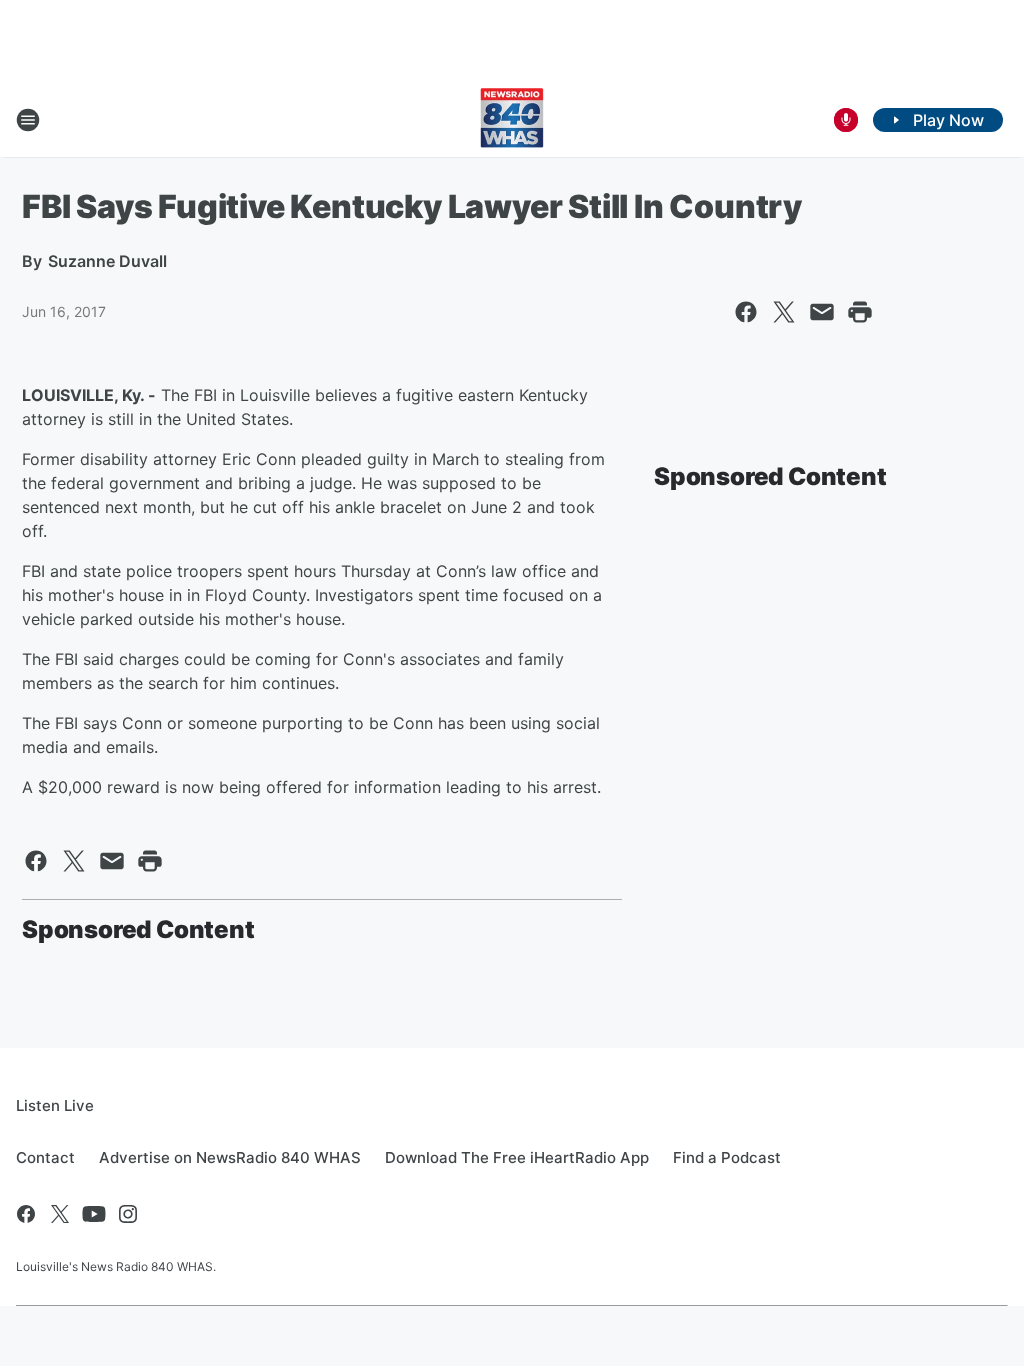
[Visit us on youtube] (94, 1214)
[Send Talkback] (846, 120)
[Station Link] (512, 120)
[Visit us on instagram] (128, 1214)
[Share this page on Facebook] (746, 312)
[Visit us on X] (60, 1214)
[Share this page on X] (784, 312)
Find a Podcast (727, 1157)
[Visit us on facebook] (26, 1214)
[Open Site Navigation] (28, 120)
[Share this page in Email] (822, 312)
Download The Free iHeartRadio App (517, 1157)
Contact (45, 1157)
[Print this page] (860, 312)
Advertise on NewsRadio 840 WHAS (230, 1157)
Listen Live (55, 1105)
